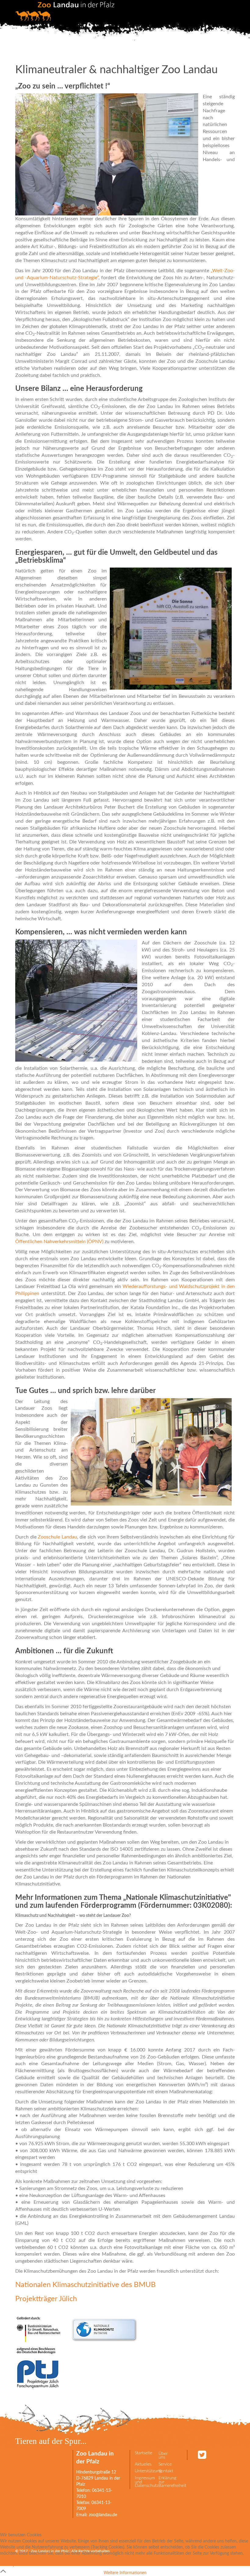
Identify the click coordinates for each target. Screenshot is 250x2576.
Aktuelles (143, 2464)
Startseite (143, 2453)
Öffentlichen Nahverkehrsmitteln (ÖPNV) (59, 1242)
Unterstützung (144, 2471)
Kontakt (166, 2471)
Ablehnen (44, 2565)
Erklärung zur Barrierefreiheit (168, 2482)
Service (165, 2464)
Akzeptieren (15, 2565)
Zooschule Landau (57, 1537)
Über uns (163, 2456)
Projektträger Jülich (46, 2299)
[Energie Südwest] (16, 2309)
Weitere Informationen (125, 2573)
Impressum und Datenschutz (144, 2482)
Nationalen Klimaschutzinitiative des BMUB (86, 2285)
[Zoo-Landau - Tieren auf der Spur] (65, 11)
